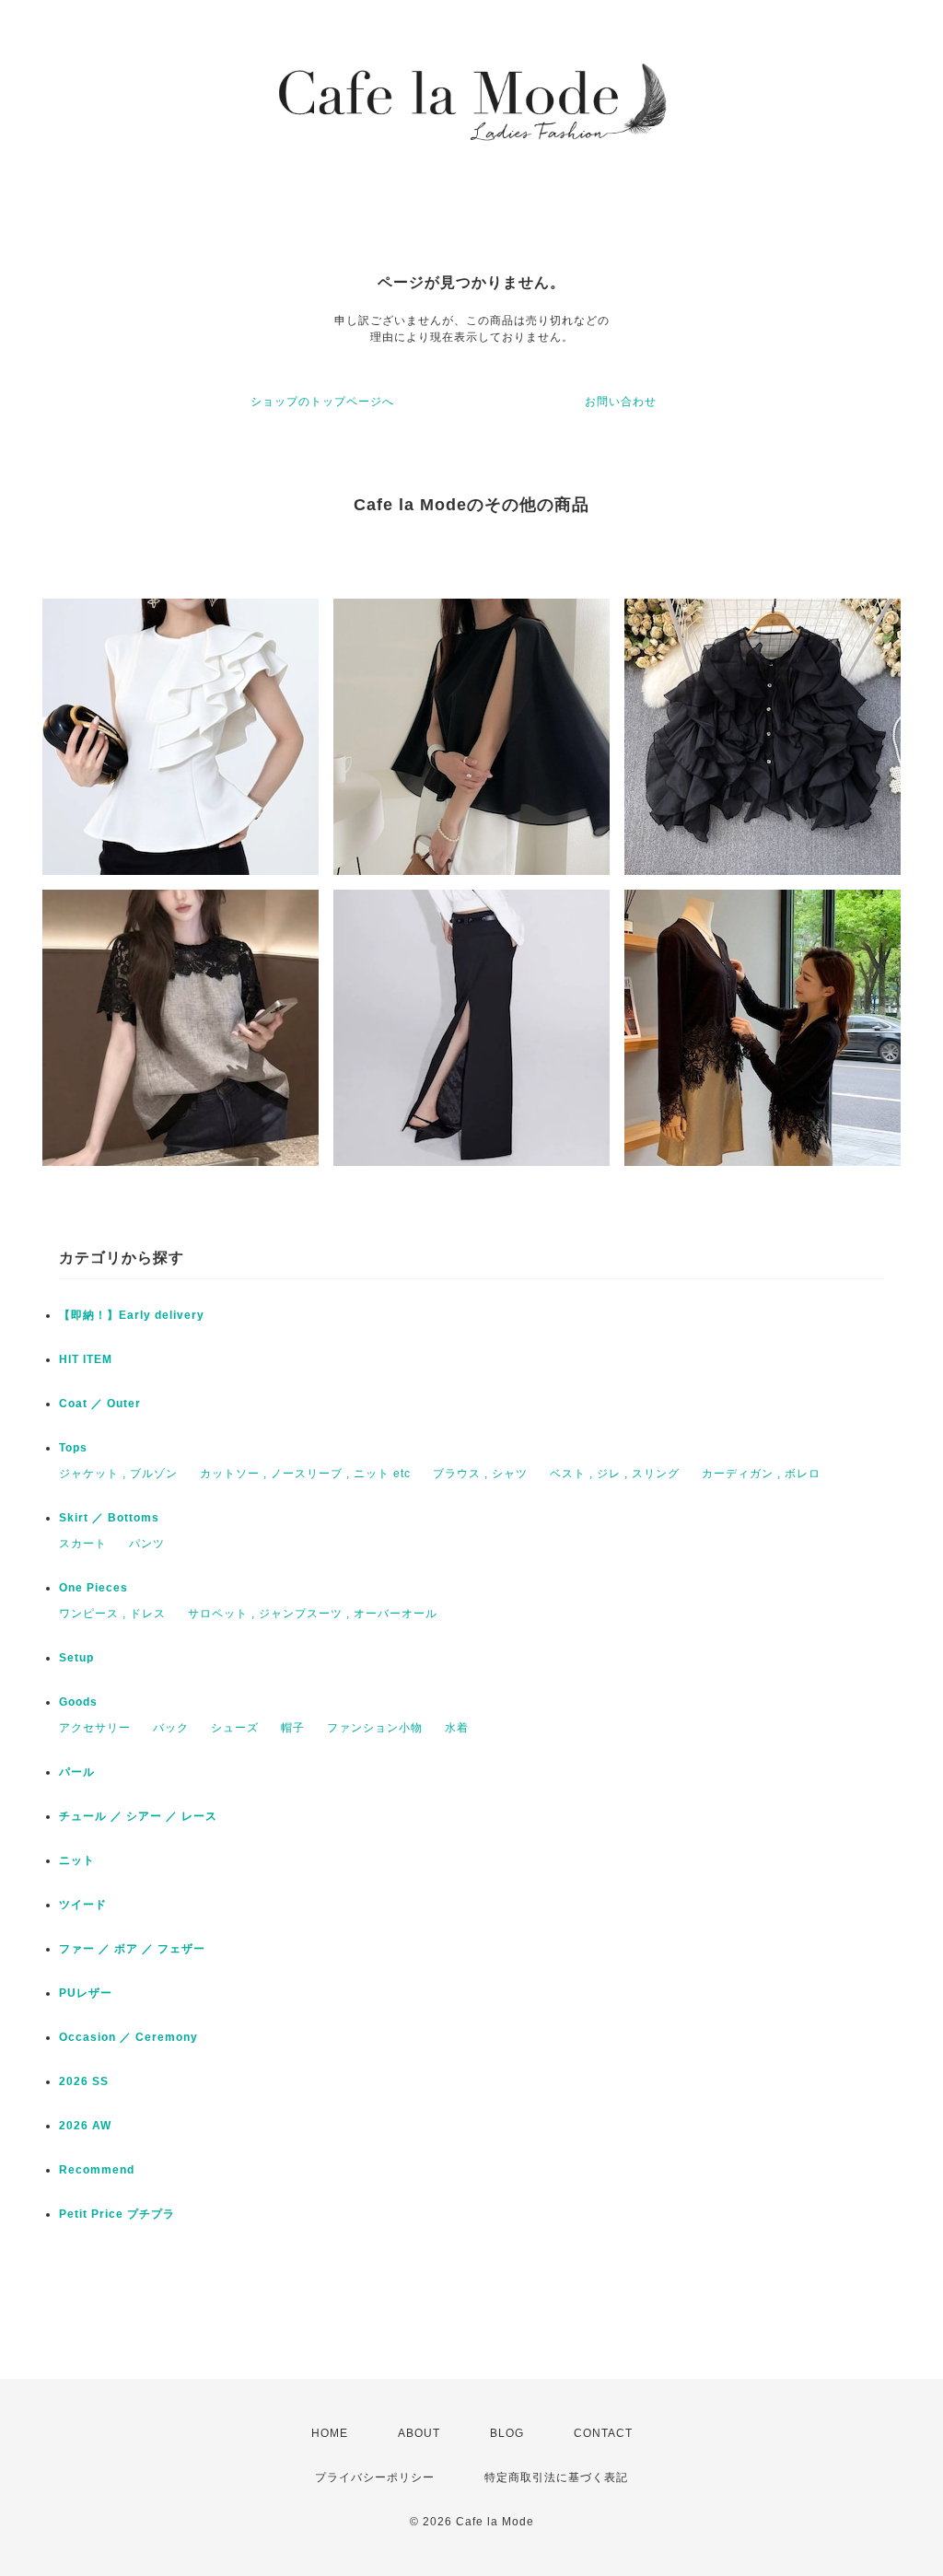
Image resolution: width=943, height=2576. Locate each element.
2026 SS (84, 2081)
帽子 (293, 1728)
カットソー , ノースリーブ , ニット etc (305, 1474)
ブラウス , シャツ (480, 1474)
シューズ (235, 1728)
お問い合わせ (621, 402)
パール (77, 1772)
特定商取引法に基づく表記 (556, 2477)
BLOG (507, 2433)
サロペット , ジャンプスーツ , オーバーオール (313, 1614)
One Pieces (93, 1588)
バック (171, 1728)
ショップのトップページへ (322, 402)
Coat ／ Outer (100, 1404)
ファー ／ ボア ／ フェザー (132, 1949)
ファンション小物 (375, 1728)
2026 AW (85, 2126)
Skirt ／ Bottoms (109, 1518)
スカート (83, 1544)
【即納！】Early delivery (132, 1315)
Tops (73, 1448)
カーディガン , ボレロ (761, 1474)
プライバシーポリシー (375, 2477)
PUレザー (86, 1993)
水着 (457, 1728)
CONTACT (603, 2433)
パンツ (147, 1544)
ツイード (83, 1905)
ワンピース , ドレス (112, 1614)
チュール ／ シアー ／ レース (138, 1816)
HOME (330, 2433)
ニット (77, 1860)
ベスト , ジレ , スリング (615, 1474)
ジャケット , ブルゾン (118, 1474)
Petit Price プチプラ (117, 2214)
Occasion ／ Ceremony (128, 2037)
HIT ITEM (86, 1359)
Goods (78, 1702)
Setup (76, 1658)
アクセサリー (95, 1728)
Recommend (97, 2170)
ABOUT (419, 2433)
